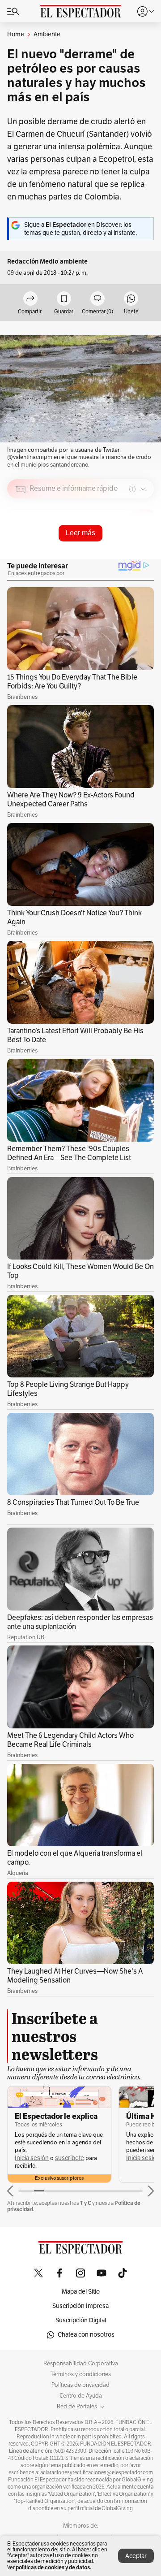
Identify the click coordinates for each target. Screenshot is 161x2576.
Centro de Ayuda (81, 2396)
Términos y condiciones (81, 2374)
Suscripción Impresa (80, 2306)
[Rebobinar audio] (117, 553)
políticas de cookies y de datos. (53, 2567)
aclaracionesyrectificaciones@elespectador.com (97, 2472)
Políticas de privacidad (80, 2385)
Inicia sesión (32, 2158)
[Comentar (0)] (97, 299)
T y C (86, 2203)
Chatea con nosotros (86, 2335)
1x (144, 552)
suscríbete (70, 2158)
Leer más (80, 533)
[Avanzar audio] (130, 553)
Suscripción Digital (81, 2320)
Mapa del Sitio (81, 2292)
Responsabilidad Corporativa (81, 2364)
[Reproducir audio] (21, 541)
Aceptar (136, 2556)
